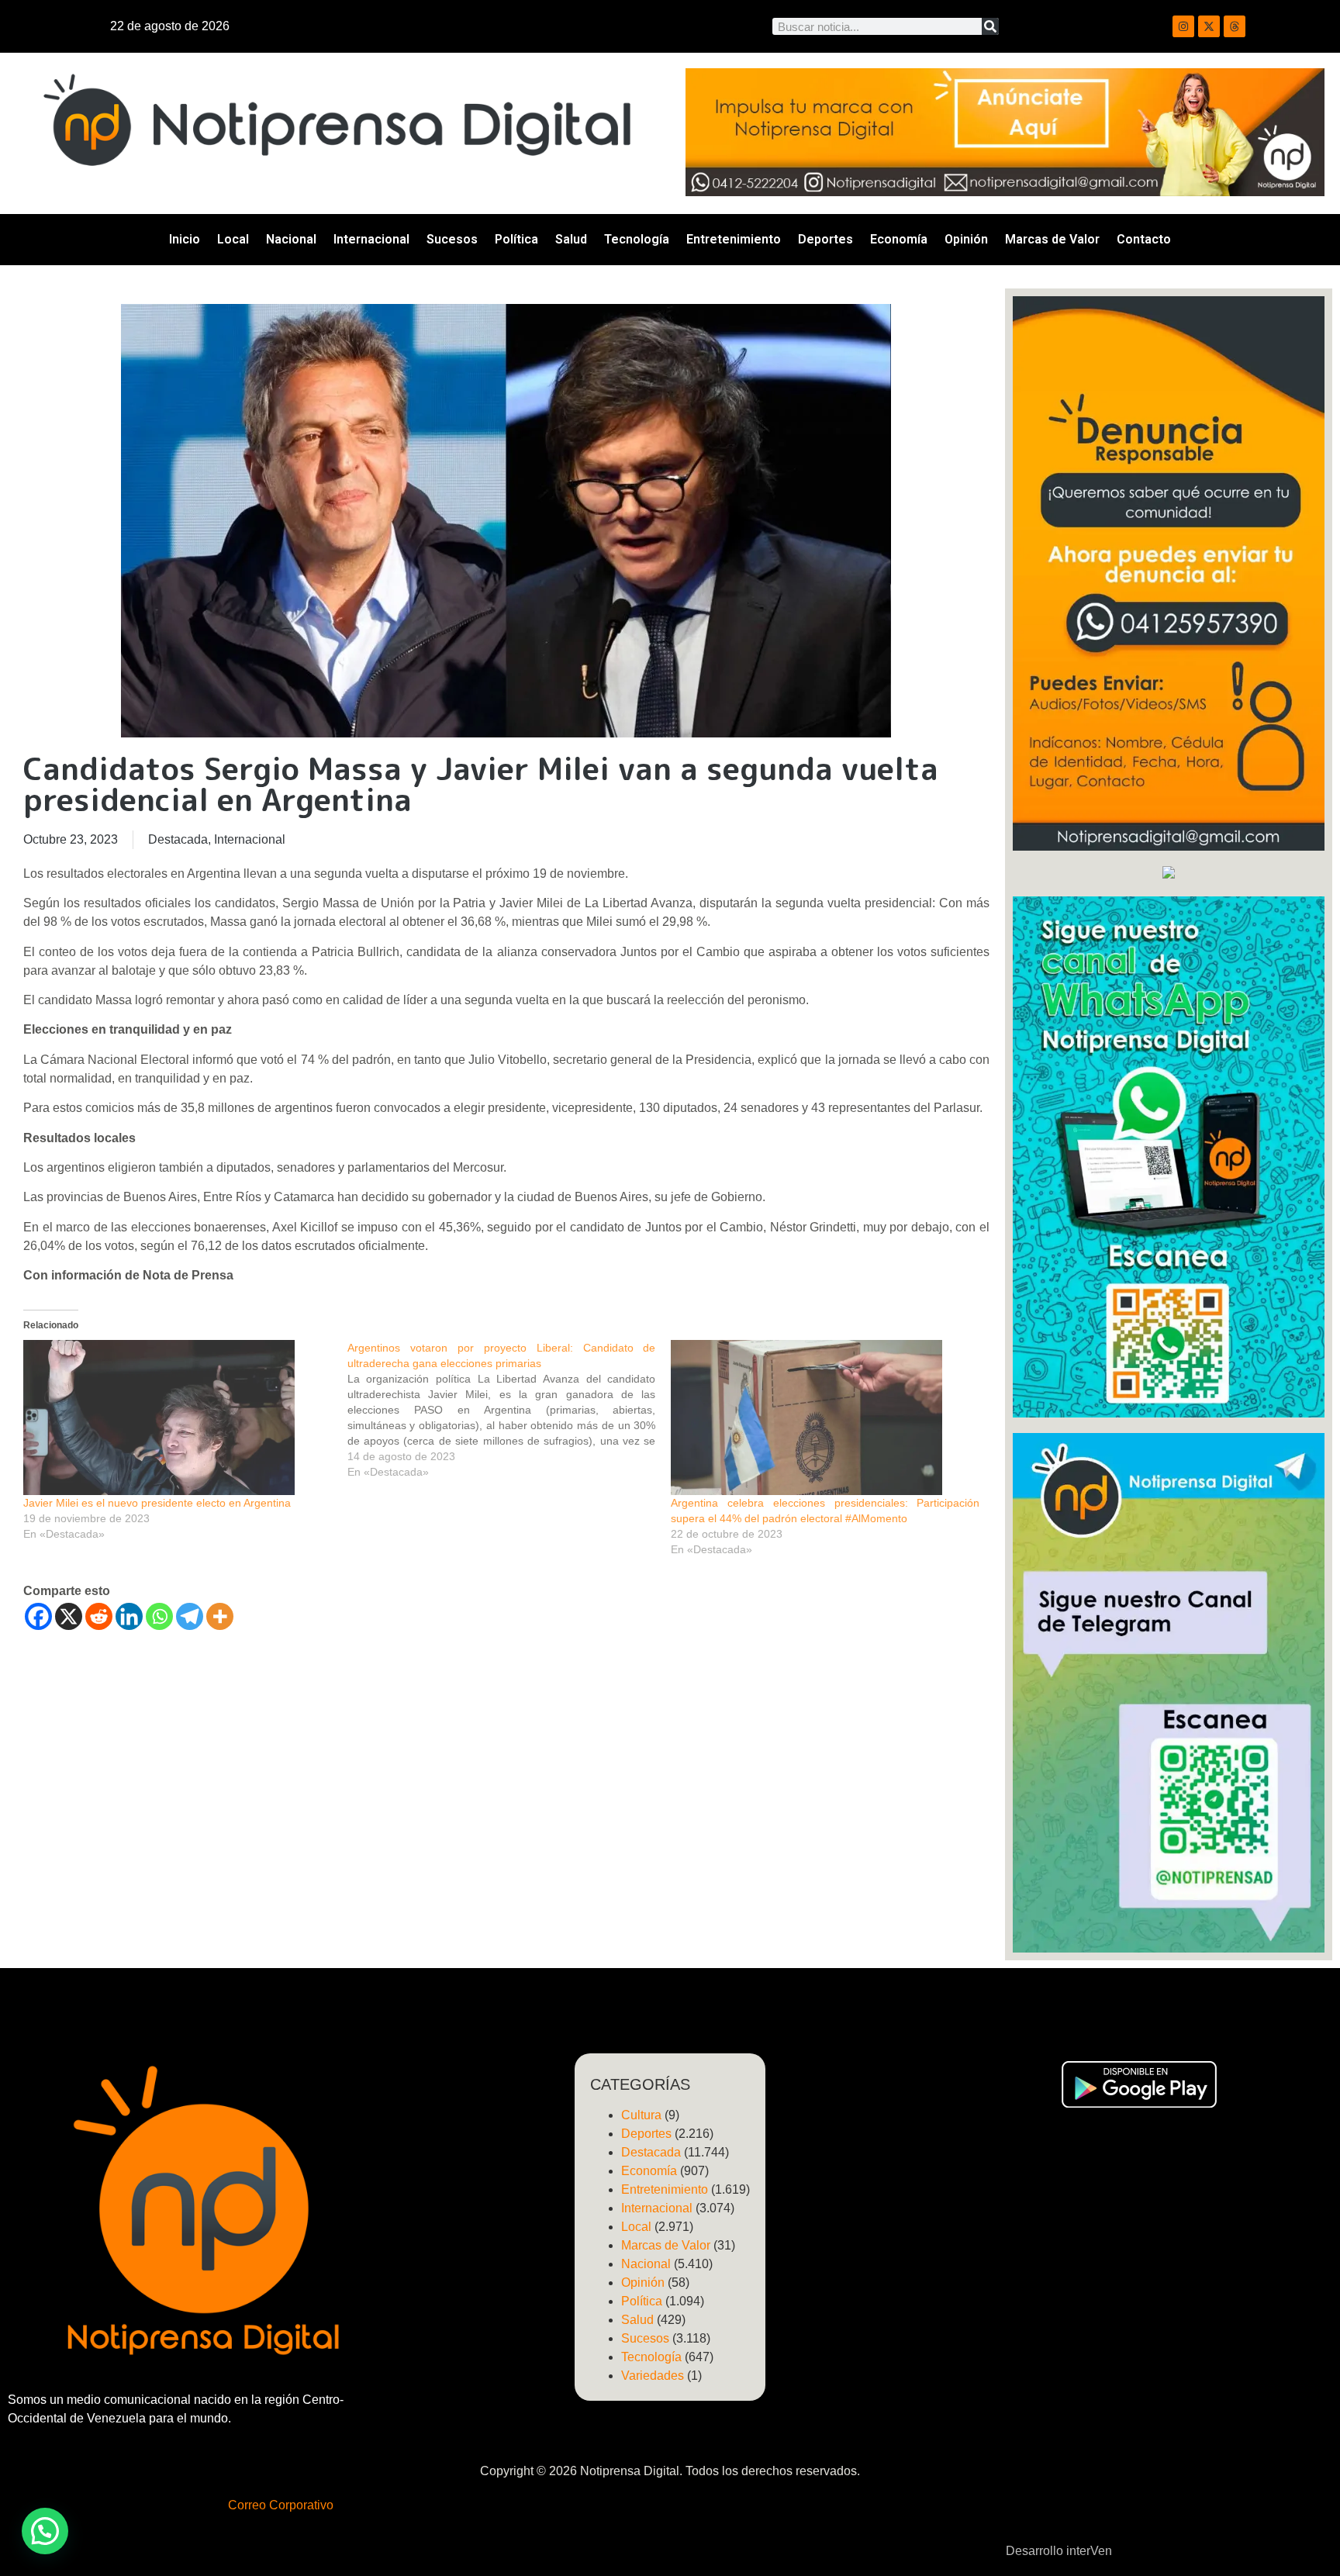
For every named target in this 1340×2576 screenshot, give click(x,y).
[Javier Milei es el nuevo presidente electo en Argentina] (178, 1417)
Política (516, 239)
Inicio (185, 239)
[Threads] (1235, 26)
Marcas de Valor (1052, 239)
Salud (571, 239)
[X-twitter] (1209, 26)
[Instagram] (1183, 26)
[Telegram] (190, 1616)
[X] (69, 1616)
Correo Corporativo (281, 2505)
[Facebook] (38, 1616)
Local (233, 239)
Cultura (641, 2115)
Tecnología (637, 239)
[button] (45, 2531)
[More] (220, 1616)
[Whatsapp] (159, 1616)
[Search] (990, 26)
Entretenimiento (734, 239)
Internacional (371, 239)
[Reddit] (99, 1616)
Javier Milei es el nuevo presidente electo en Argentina (157, 1503)
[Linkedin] (129, 1616)
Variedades (653, 2376)
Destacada (178, 839)
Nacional (291, 239)
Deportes (825, 239)
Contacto (1144, 239)
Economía (899, 239)
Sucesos (452, 239)
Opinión (966, 239)
